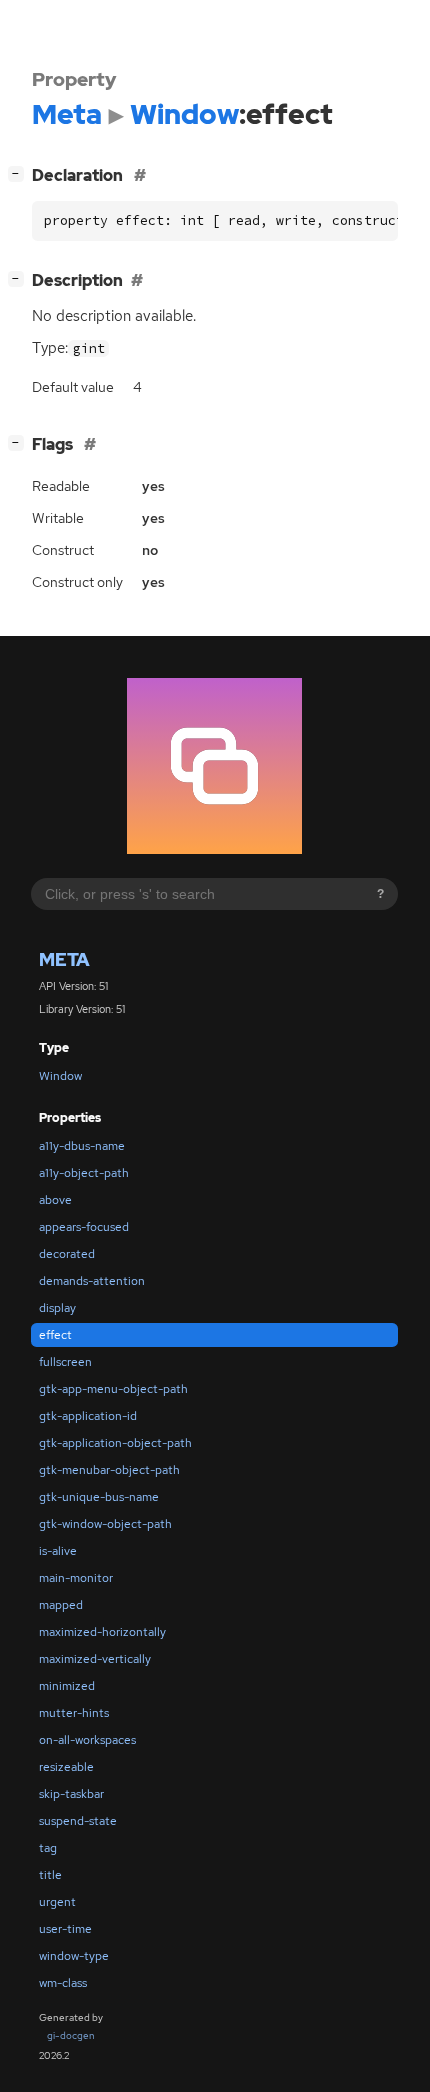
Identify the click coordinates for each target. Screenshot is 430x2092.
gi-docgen (71, 2035)
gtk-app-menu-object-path (113, 1389)
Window (60, 1076)
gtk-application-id (88, 1416)
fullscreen (65, 1362)
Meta (64, 959)
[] (20, 173)
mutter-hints (74, 1713)
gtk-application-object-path (115, 1443)
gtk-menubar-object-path (109, 1470)
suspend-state (78, 1821)
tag (48, 1848)
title (50, 1875)
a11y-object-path (84, 1173)
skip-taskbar (71, 1794)
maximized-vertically (95, 1659)
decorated (67, 1254)
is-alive (58, 1551)
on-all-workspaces (87, 1740)
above (55, 1200)
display (57, 1308)
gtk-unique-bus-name (99, 1497)
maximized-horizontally (102, 1632)
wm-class (63, 1983)
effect (55, 1335)
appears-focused (84, 1227)
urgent (57, 1902)
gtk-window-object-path (105, 1524)
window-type (74, 1956)
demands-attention (92, 1281)
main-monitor (76, 1578)
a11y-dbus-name (82, 1146)
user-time (65, 1929)
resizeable (66, 1767)
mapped (61, 1605)
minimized (67, 1686)
